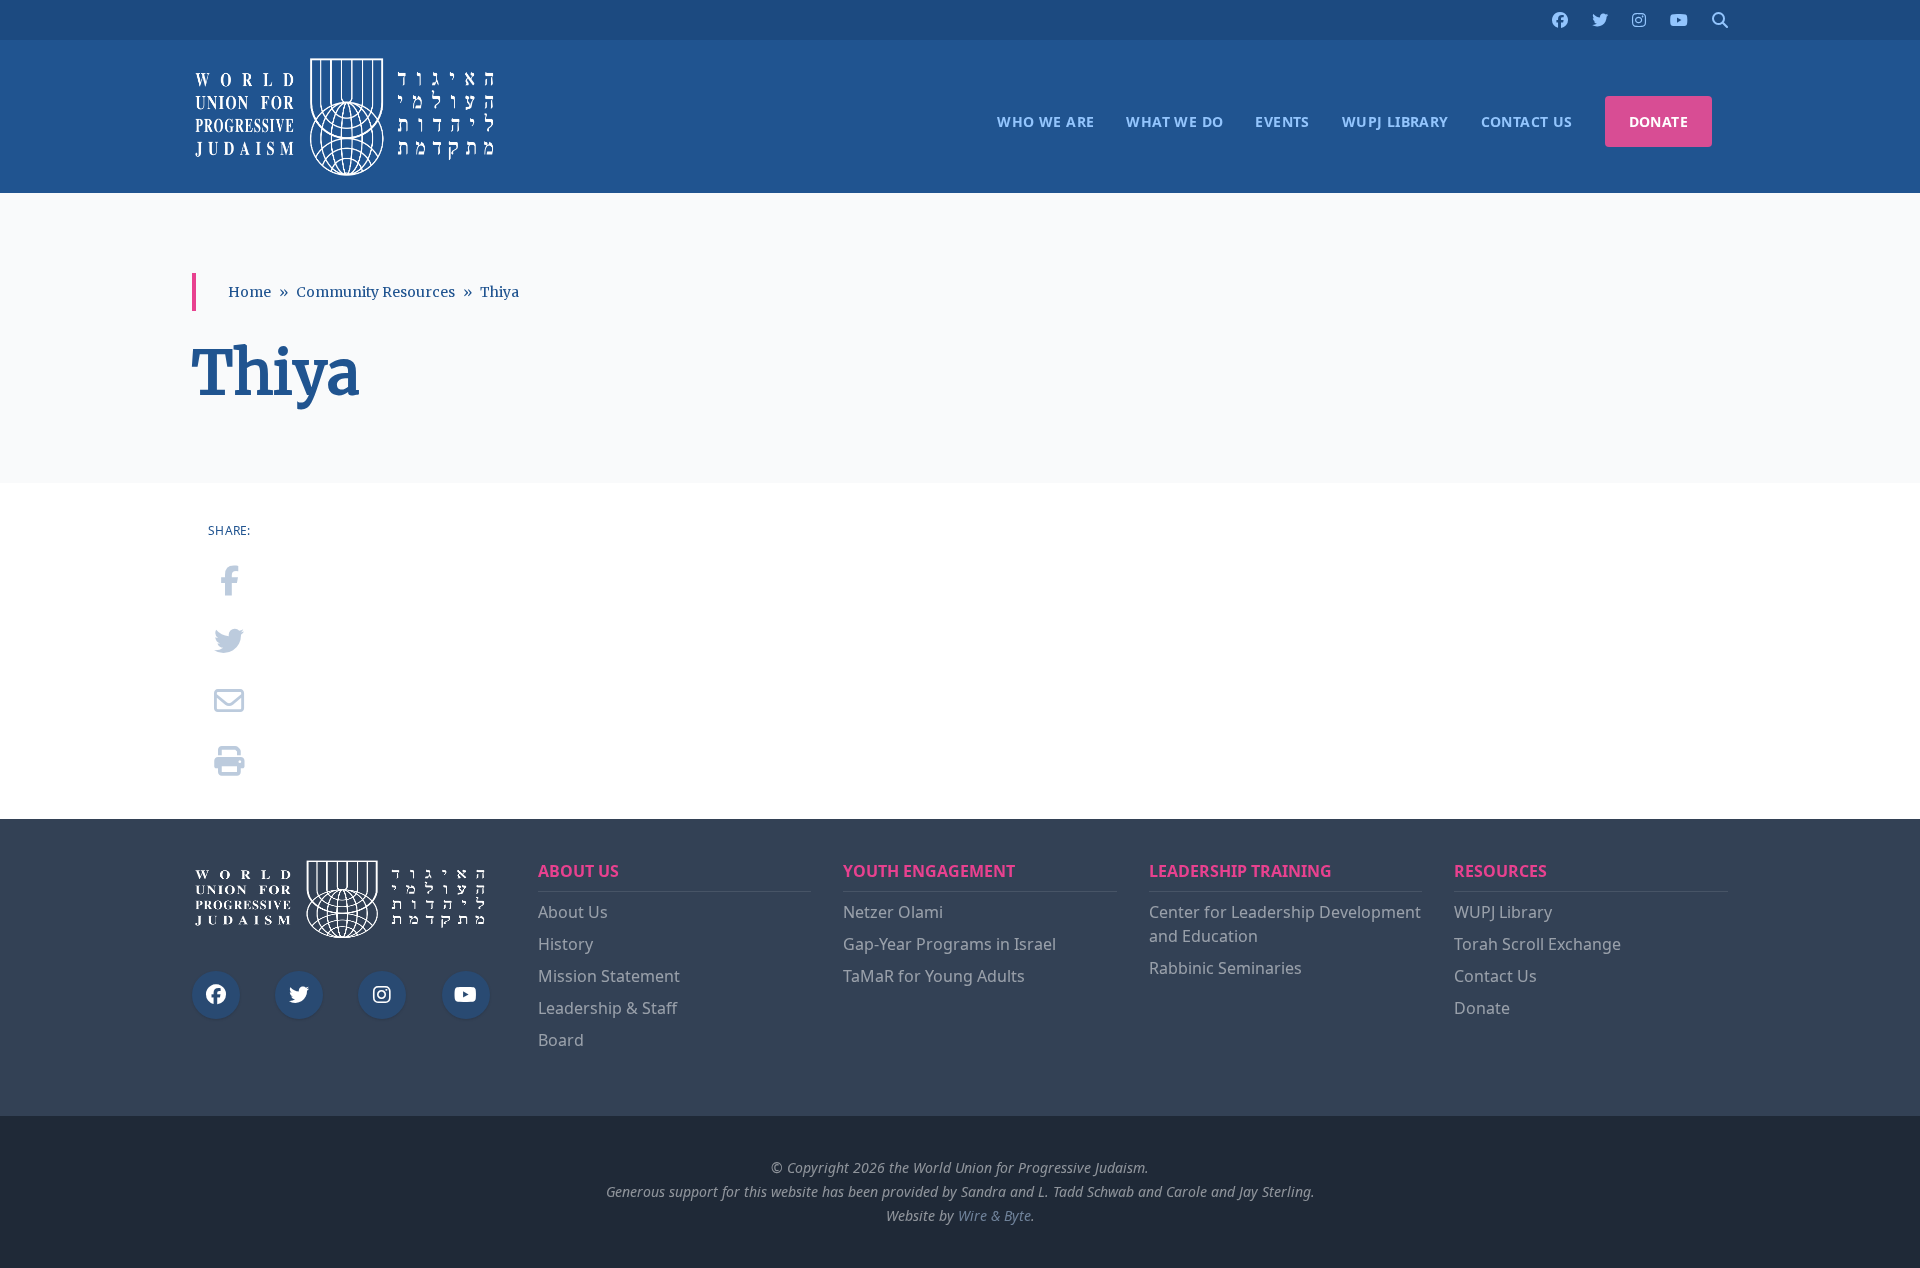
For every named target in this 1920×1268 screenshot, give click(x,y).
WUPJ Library (1503, 912)
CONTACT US (1527, 121)
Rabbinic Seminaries (1225, 968)
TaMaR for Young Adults (934, 976)
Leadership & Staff (607, 1008)
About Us (573, 912)
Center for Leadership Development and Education (1285, 924)
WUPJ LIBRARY (1395, 121)
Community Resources (375, 292)
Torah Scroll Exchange (1537, 944)
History (565, 944)
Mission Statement (609, 976)
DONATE (1658, 121)
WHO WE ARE (1045, 121)
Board (561, 1040)
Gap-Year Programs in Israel (949, 944)
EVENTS (1282, 121)
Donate (1482, 1008)
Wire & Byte (994, 1215)
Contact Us (1495, 976)
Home (249, 292)
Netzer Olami (893, 912)
